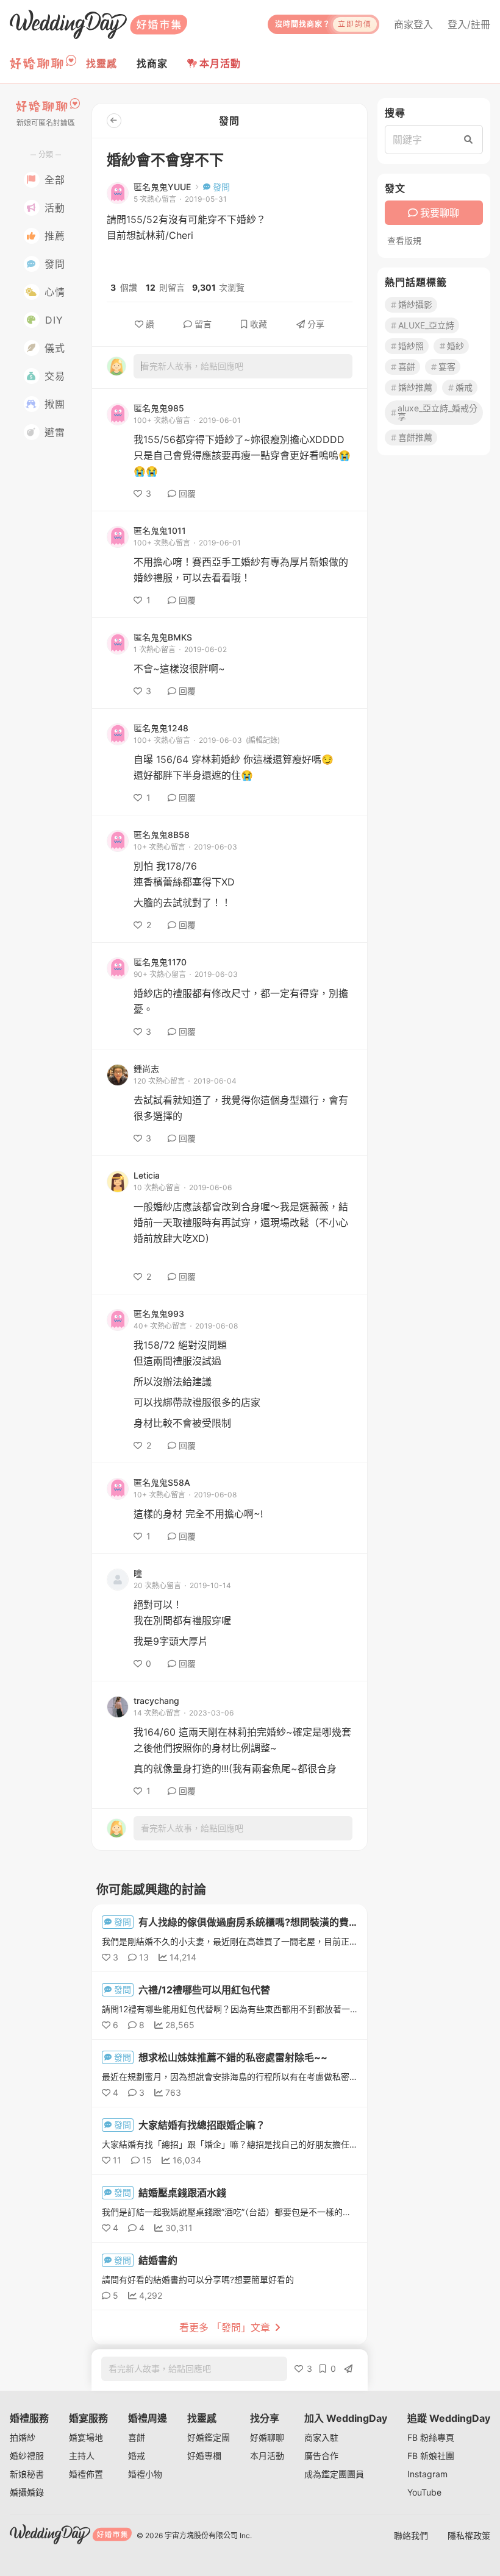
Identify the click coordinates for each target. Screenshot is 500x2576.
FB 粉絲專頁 (431, 2437)
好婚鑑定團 (209, 2437)
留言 (203, 324)
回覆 (187, 493)
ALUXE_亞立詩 (426, 325)
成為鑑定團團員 (334, 2474)
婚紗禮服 (27, 2456)
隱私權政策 (469, 2535)
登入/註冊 (469, 24)
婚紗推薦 (415, 387)
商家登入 (413, 24)
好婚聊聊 (267, 2437)
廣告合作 (321, 2456)
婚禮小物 (145, 2474)
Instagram (427, 2474)
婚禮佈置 (86, 2474)
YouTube (424, 2492)
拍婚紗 (23, 2437)
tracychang (156, 1701)
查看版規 (404, 241)
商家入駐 (321, 2437)
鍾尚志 (146, 1069)
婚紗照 (411, 346)
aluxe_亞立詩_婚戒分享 (437, 412)
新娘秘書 (27, 2474)
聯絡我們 (411, 2535)
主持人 (82, 2456)
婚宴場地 (86, 2437)
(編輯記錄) (263, 740)
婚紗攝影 (415, 304)
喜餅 (407, 367)
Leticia (147, 1176)
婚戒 (464, 387)
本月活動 (220, 63)
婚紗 (455, 346)
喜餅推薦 (415, 437)
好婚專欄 (204, 2456)
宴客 (447, 367)
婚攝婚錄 (27, 2492)
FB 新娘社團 (431, 2456)
